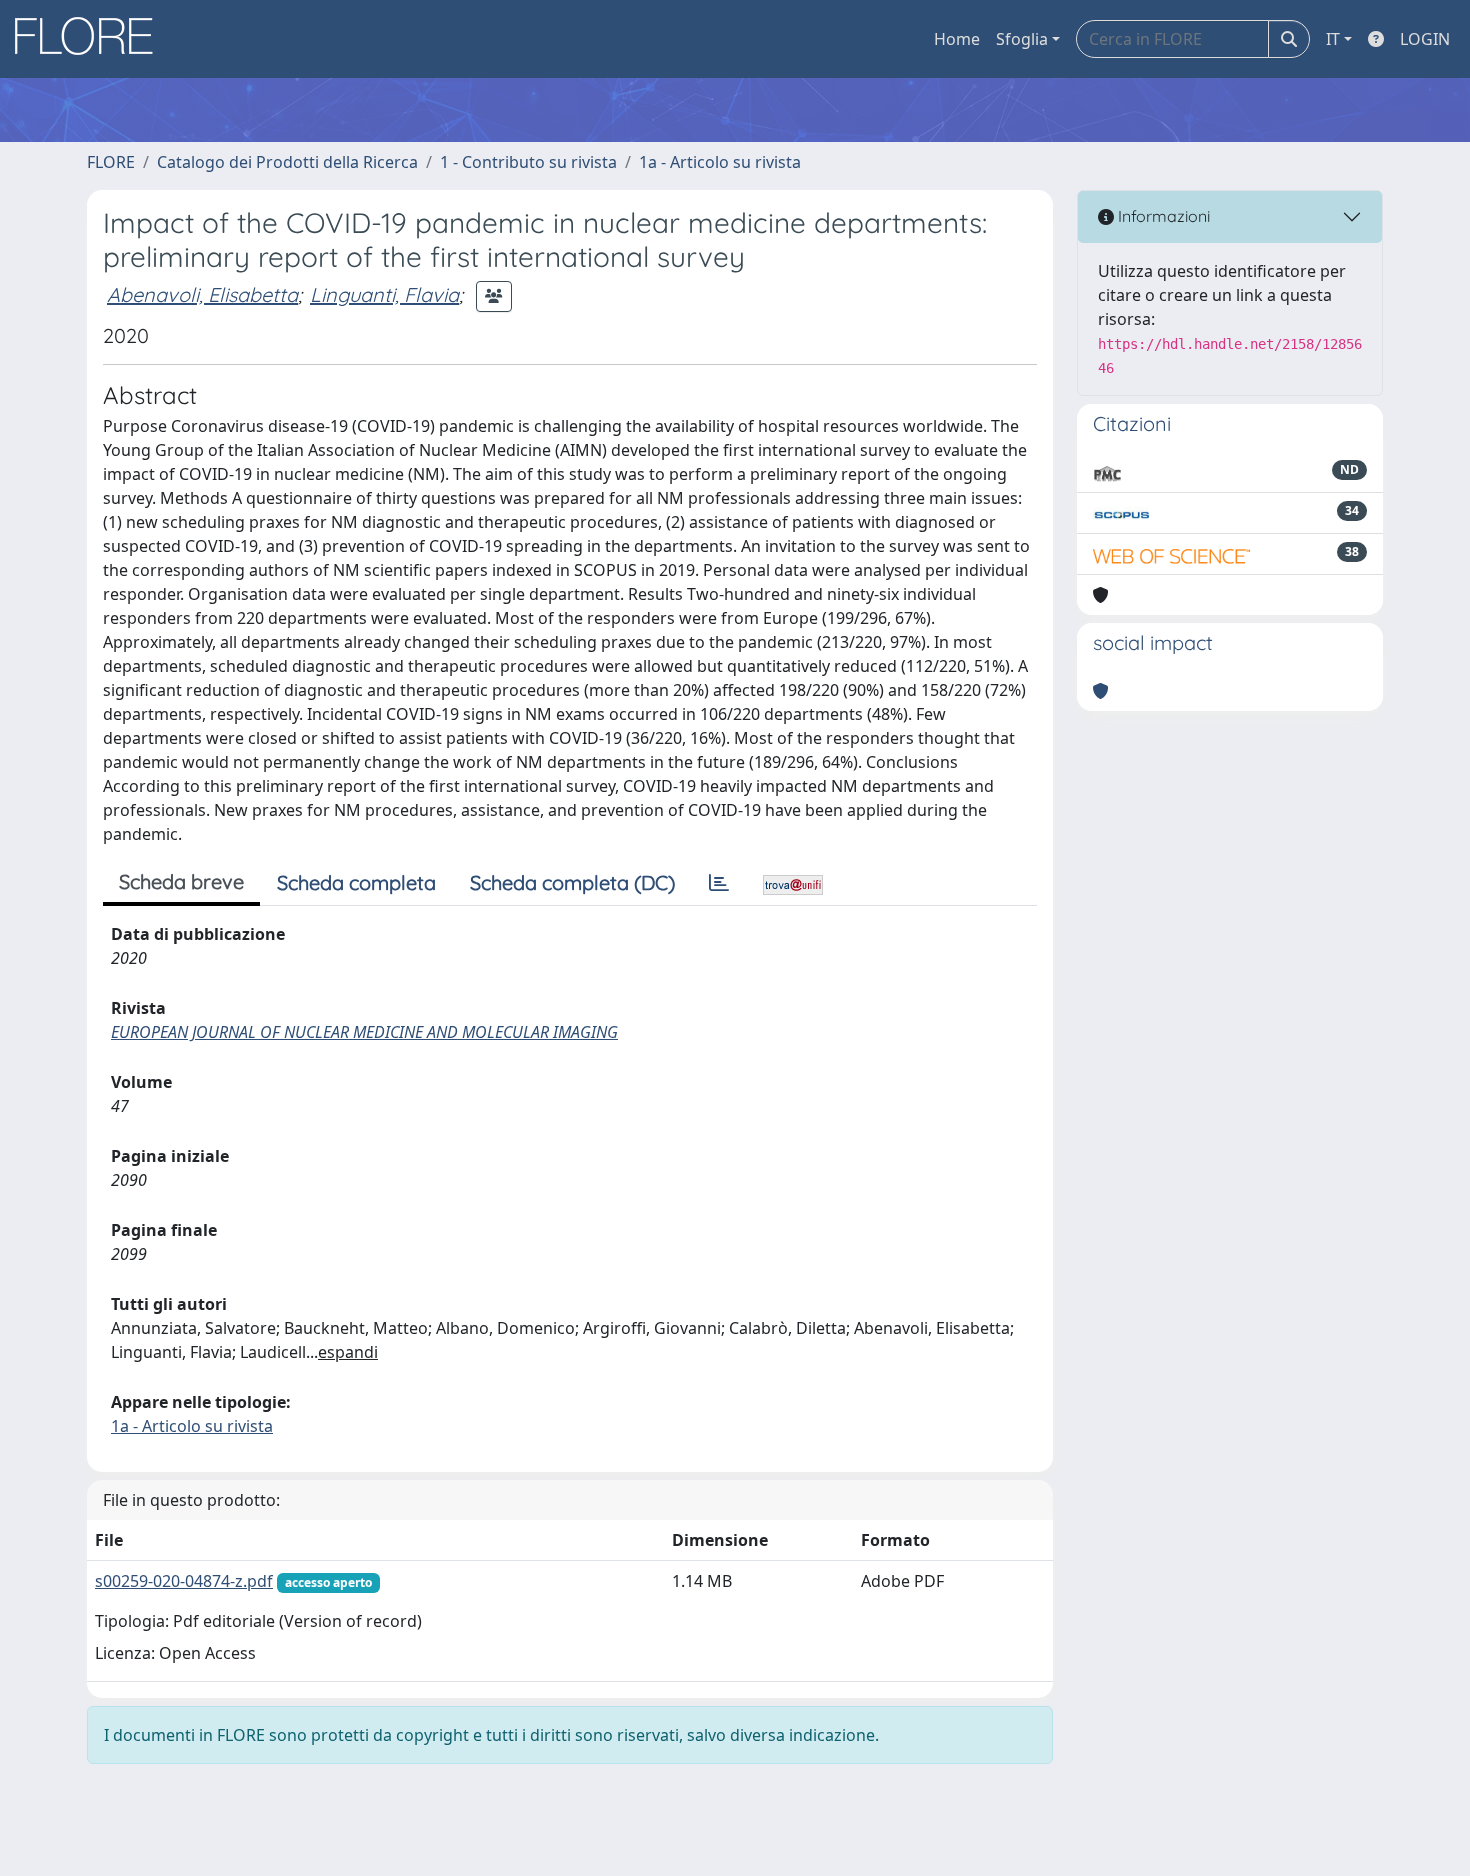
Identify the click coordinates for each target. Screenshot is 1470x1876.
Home (957, 39)
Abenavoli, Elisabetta (202, 294)
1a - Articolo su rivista (720, 162)
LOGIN (1425, 39)
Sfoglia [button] (1022, 39)
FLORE (111, 162)
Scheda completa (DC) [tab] (572, 882)
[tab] (719, 883)
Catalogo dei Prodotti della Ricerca (287, 162)
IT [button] (1333, 39)
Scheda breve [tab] (181, 881)
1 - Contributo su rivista (528, 162)
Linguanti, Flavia (384, 294)
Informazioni (1162, 216)
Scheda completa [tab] (356, 882)
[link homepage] (91, 39)
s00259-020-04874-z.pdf (184, 1581)
